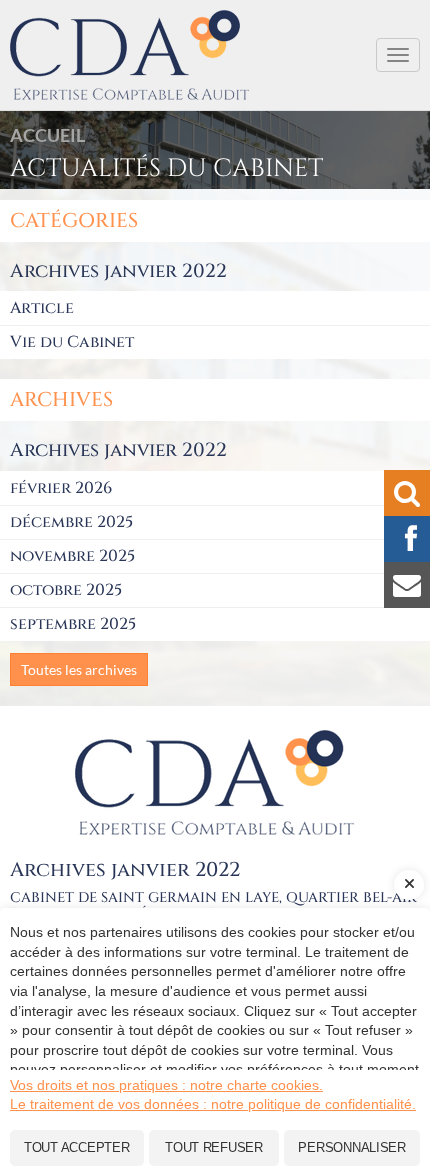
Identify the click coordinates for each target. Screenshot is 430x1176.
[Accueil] (215, 782)
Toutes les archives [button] (79, 669)
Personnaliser (352, 1147)
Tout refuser (214, 1147)
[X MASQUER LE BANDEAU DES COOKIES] (409, 885)
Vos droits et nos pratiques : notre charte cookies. (166, 1085)
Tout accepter (77, 1147)
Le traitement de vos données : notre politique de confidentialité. (213, 1104)
